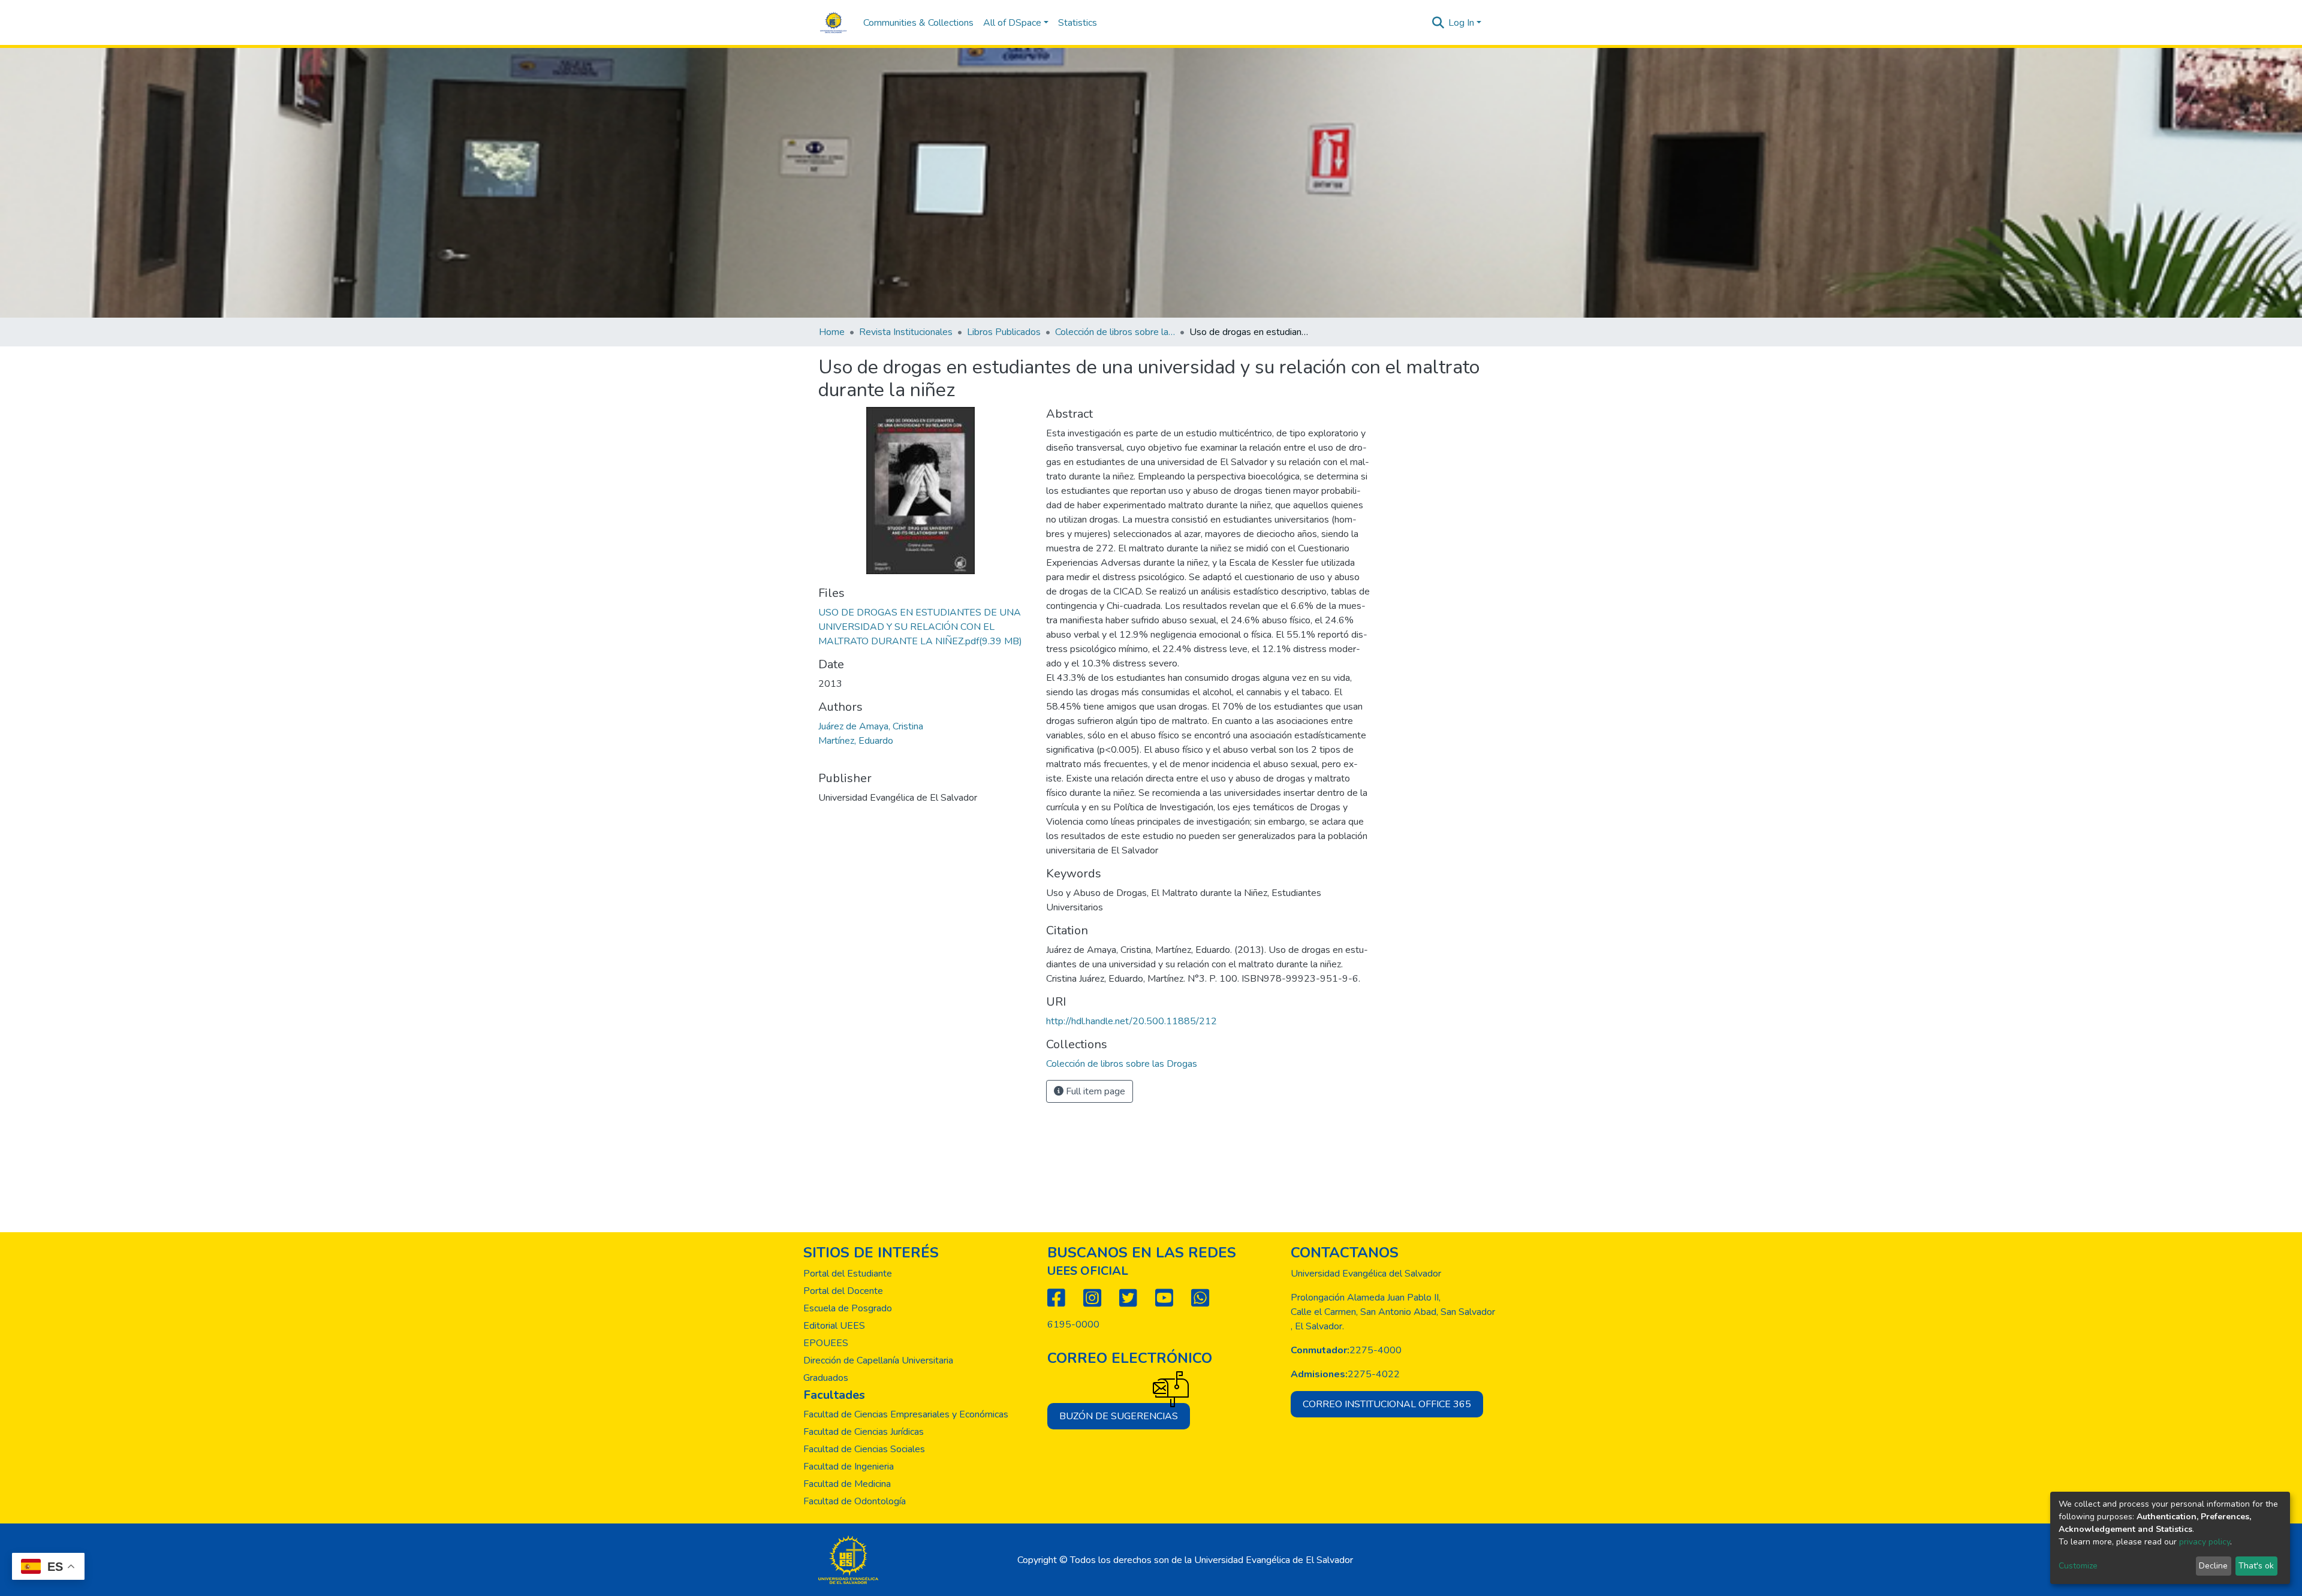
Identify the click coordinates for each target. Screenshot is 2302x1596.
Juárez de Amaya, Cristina (871, 726)
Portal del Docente (843, 1291)
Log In (1461, 23)
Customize (2078, 1566)
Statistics (1078, 23)
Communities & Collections (918, 23)
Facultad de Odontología (855, 1501)
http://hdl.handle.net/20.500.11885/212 (1132, 1021)
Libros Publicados (1004, 332)
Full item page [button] (1094, 1091)
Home (832, 332)
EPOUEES (826, 1343)
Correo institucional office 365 (1387, 1404)
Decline (2213, 1566)
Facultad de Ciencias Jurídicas (864, 1432)
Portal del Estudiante (848, 1274)
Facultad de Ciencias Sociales (864, 1449)
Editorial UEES (834, 1326)
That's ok (2256, 1566)
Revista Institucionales (906, 332)
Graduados (826, 1378)
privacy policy (2205, 1542)
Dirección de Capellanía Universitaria (878, 1360)
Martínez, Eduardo (856, 741)
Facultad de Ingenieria (849, 1467)
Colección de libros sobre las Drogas (1115, 332)
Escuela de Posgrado (848, 1308)
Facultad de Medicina (847, 1484)
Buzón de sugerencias (1119, 1416)
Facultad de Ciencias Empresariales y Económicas (906, 1414)
